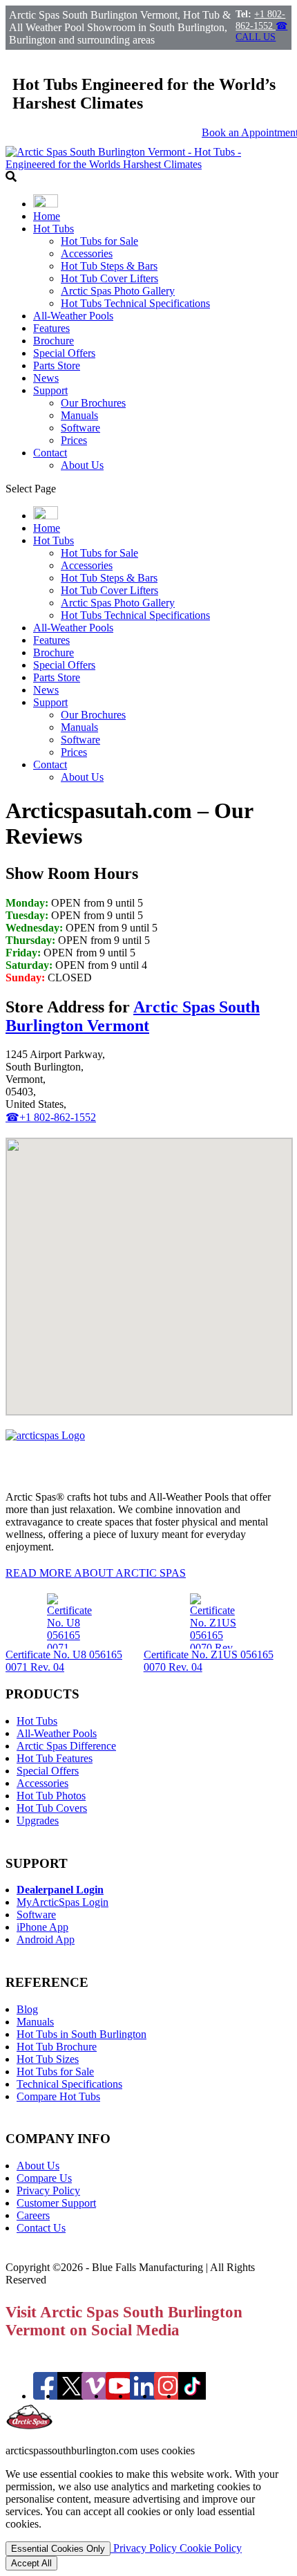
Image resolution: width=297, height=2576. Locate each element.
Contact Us (41, 2228)
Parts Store (57, 365)
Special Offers (64, 353)
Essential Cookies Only (58, 2549)
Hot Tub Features (55, 1758)
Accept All (31, 2563)
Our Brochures (93, 403)
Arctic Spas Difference (66, 1746)
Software (80, 428)
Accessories (87, 253)
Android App (46, 1939)
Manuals (79, 415)
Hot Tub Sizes (48, 2059)
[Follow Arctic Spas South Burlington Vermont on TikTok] (192, 2396)
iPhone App (42, 1927)
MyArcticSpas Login (63, 1902)
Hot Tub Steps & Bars (109, 266)
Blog (27, 2009)
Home (47, 216)
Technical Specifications (69, 2084)
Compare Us (44, 2178)
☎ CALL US (261, 31)
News (46, 378)
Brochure (54, 341)
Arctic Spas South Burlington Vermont (133, 1016)
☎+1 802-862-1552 (51, 1117)
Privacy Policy (48, 2190)
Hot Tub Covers (52, 1808)
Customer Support (56, 2203)
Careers (33, 2215)
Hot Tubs (54, 229)
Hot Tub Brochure (57, 2047)
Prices (74, 440)
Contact (50, 453)
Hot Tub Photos (51, 1796)
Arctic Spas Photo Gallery (118, 291)
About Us (82, 465)
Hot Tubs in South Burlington (82, 2034)
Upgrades (38, 1820)
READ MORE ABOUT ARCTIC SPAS (96, 1573)
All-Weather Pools (73, 316)
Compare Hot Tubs (58, 2096)
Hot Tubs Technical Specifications (135, 303)
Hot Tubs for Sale (99, 241)
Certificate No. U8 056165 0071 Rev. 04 (64, 1661)
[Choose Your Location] (46, 204)
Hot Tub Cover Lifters (109, 278)
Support (50, 390)
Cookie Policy (211, 2548)
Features (51, 328)
